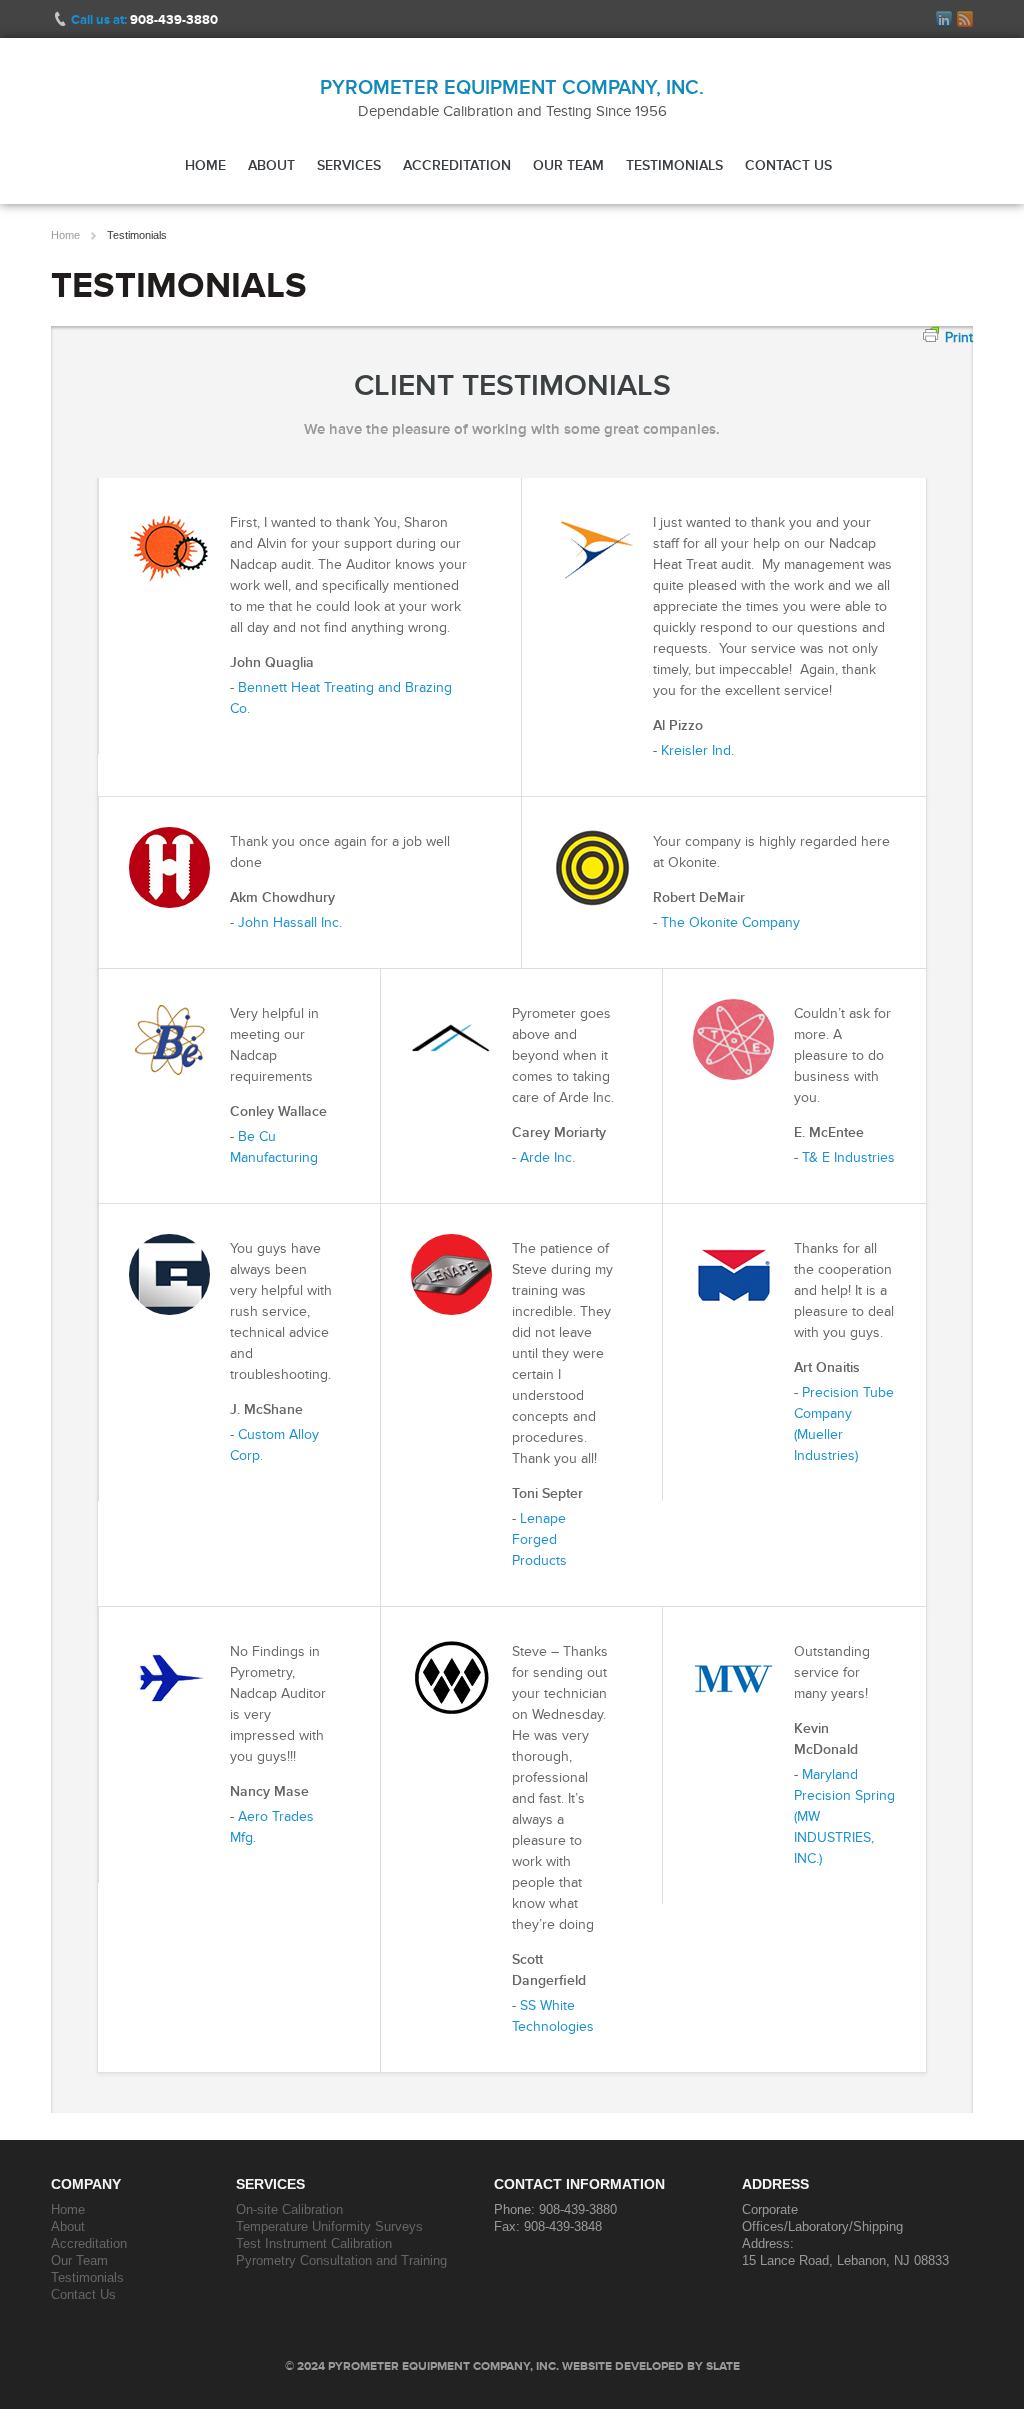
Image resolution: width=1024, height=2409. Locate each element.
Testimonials (674, 165)
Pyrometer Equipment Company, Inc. (512, 87)
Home (205, 165)
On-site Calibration (289, 2209)
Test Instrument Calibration (314, 2243)
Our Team (568, 165)
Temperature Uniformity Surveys (329, 2226)
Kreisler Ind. (697, 750)
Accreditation (457, 165)
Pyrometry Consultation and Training (341, 2260)
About (271, 165)
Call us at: (144, 19)
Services (349, 165)
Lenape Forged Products (539, 1539)
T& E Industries (848, 1157)
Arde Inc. (547, 1157)
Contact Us (788, 165)
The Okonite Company (730, 922)
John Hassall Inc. (290, 922)
